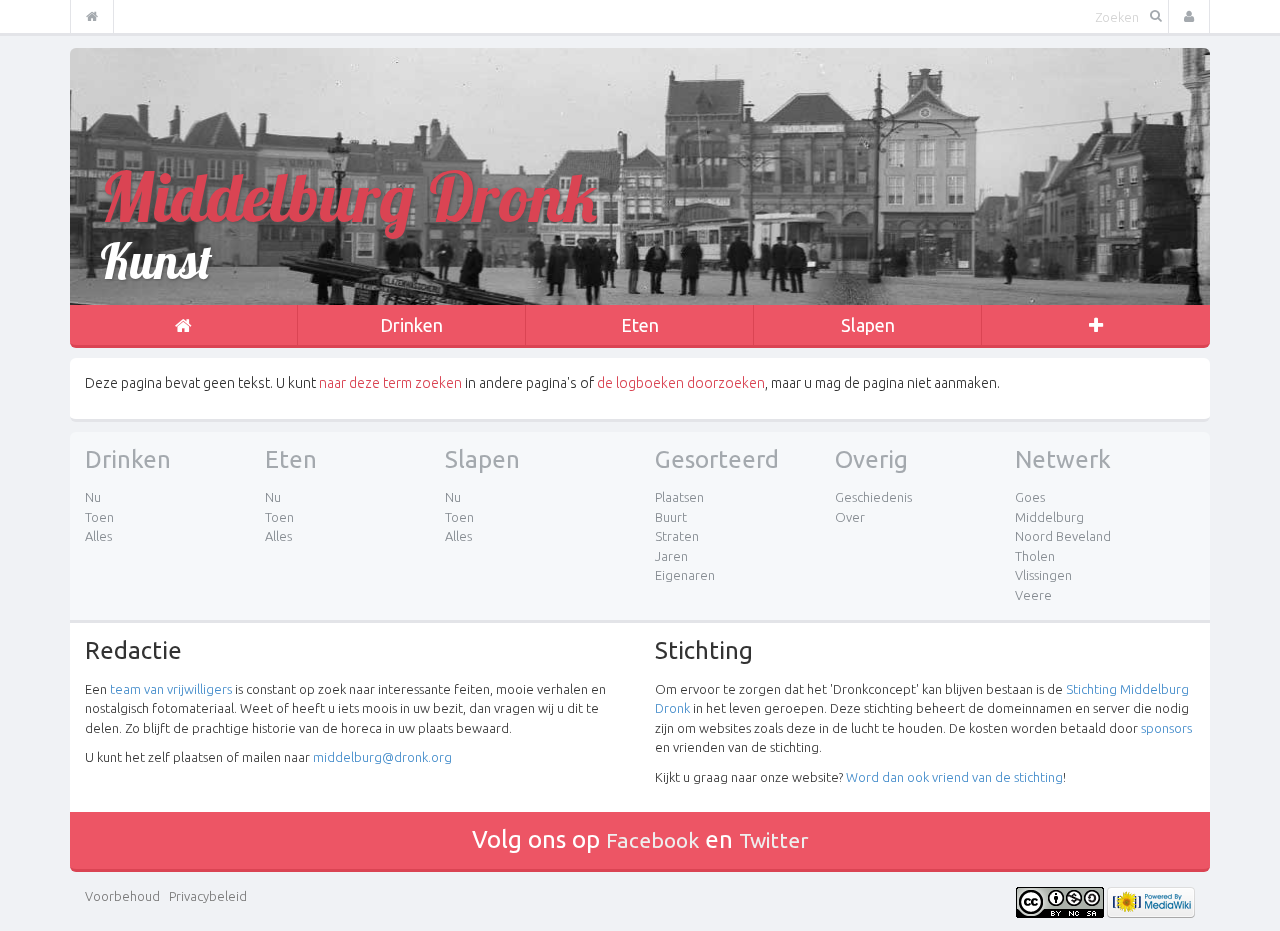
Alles (98, 536)
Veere (1033, 595)
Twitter (774, 840)
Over (850, 517)
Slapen (868, 325)
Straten (677, 536)
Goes (1030, 497)
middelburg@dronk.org (382, 757)
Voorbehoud (122, 896)
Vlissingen (1043, 575)
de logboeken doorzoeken (681, 383)
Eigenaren (685, 575)
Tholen (1035, 556)
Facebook (652, 840)
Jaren (671, 556)
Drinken (411, 325)
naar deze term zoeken (390, 383)
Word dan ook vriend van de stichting (954, 777)
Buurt (671, 517)
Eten (640, 325)
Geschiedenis (873, 497)
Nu (93, 497)
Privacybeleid (208, 896)
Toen (99, 517)
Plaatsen (679, 497)
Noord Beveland (1063, 536)
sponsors (1166, 728)
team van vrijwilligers (171, 689)
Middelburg (1049, 517)
